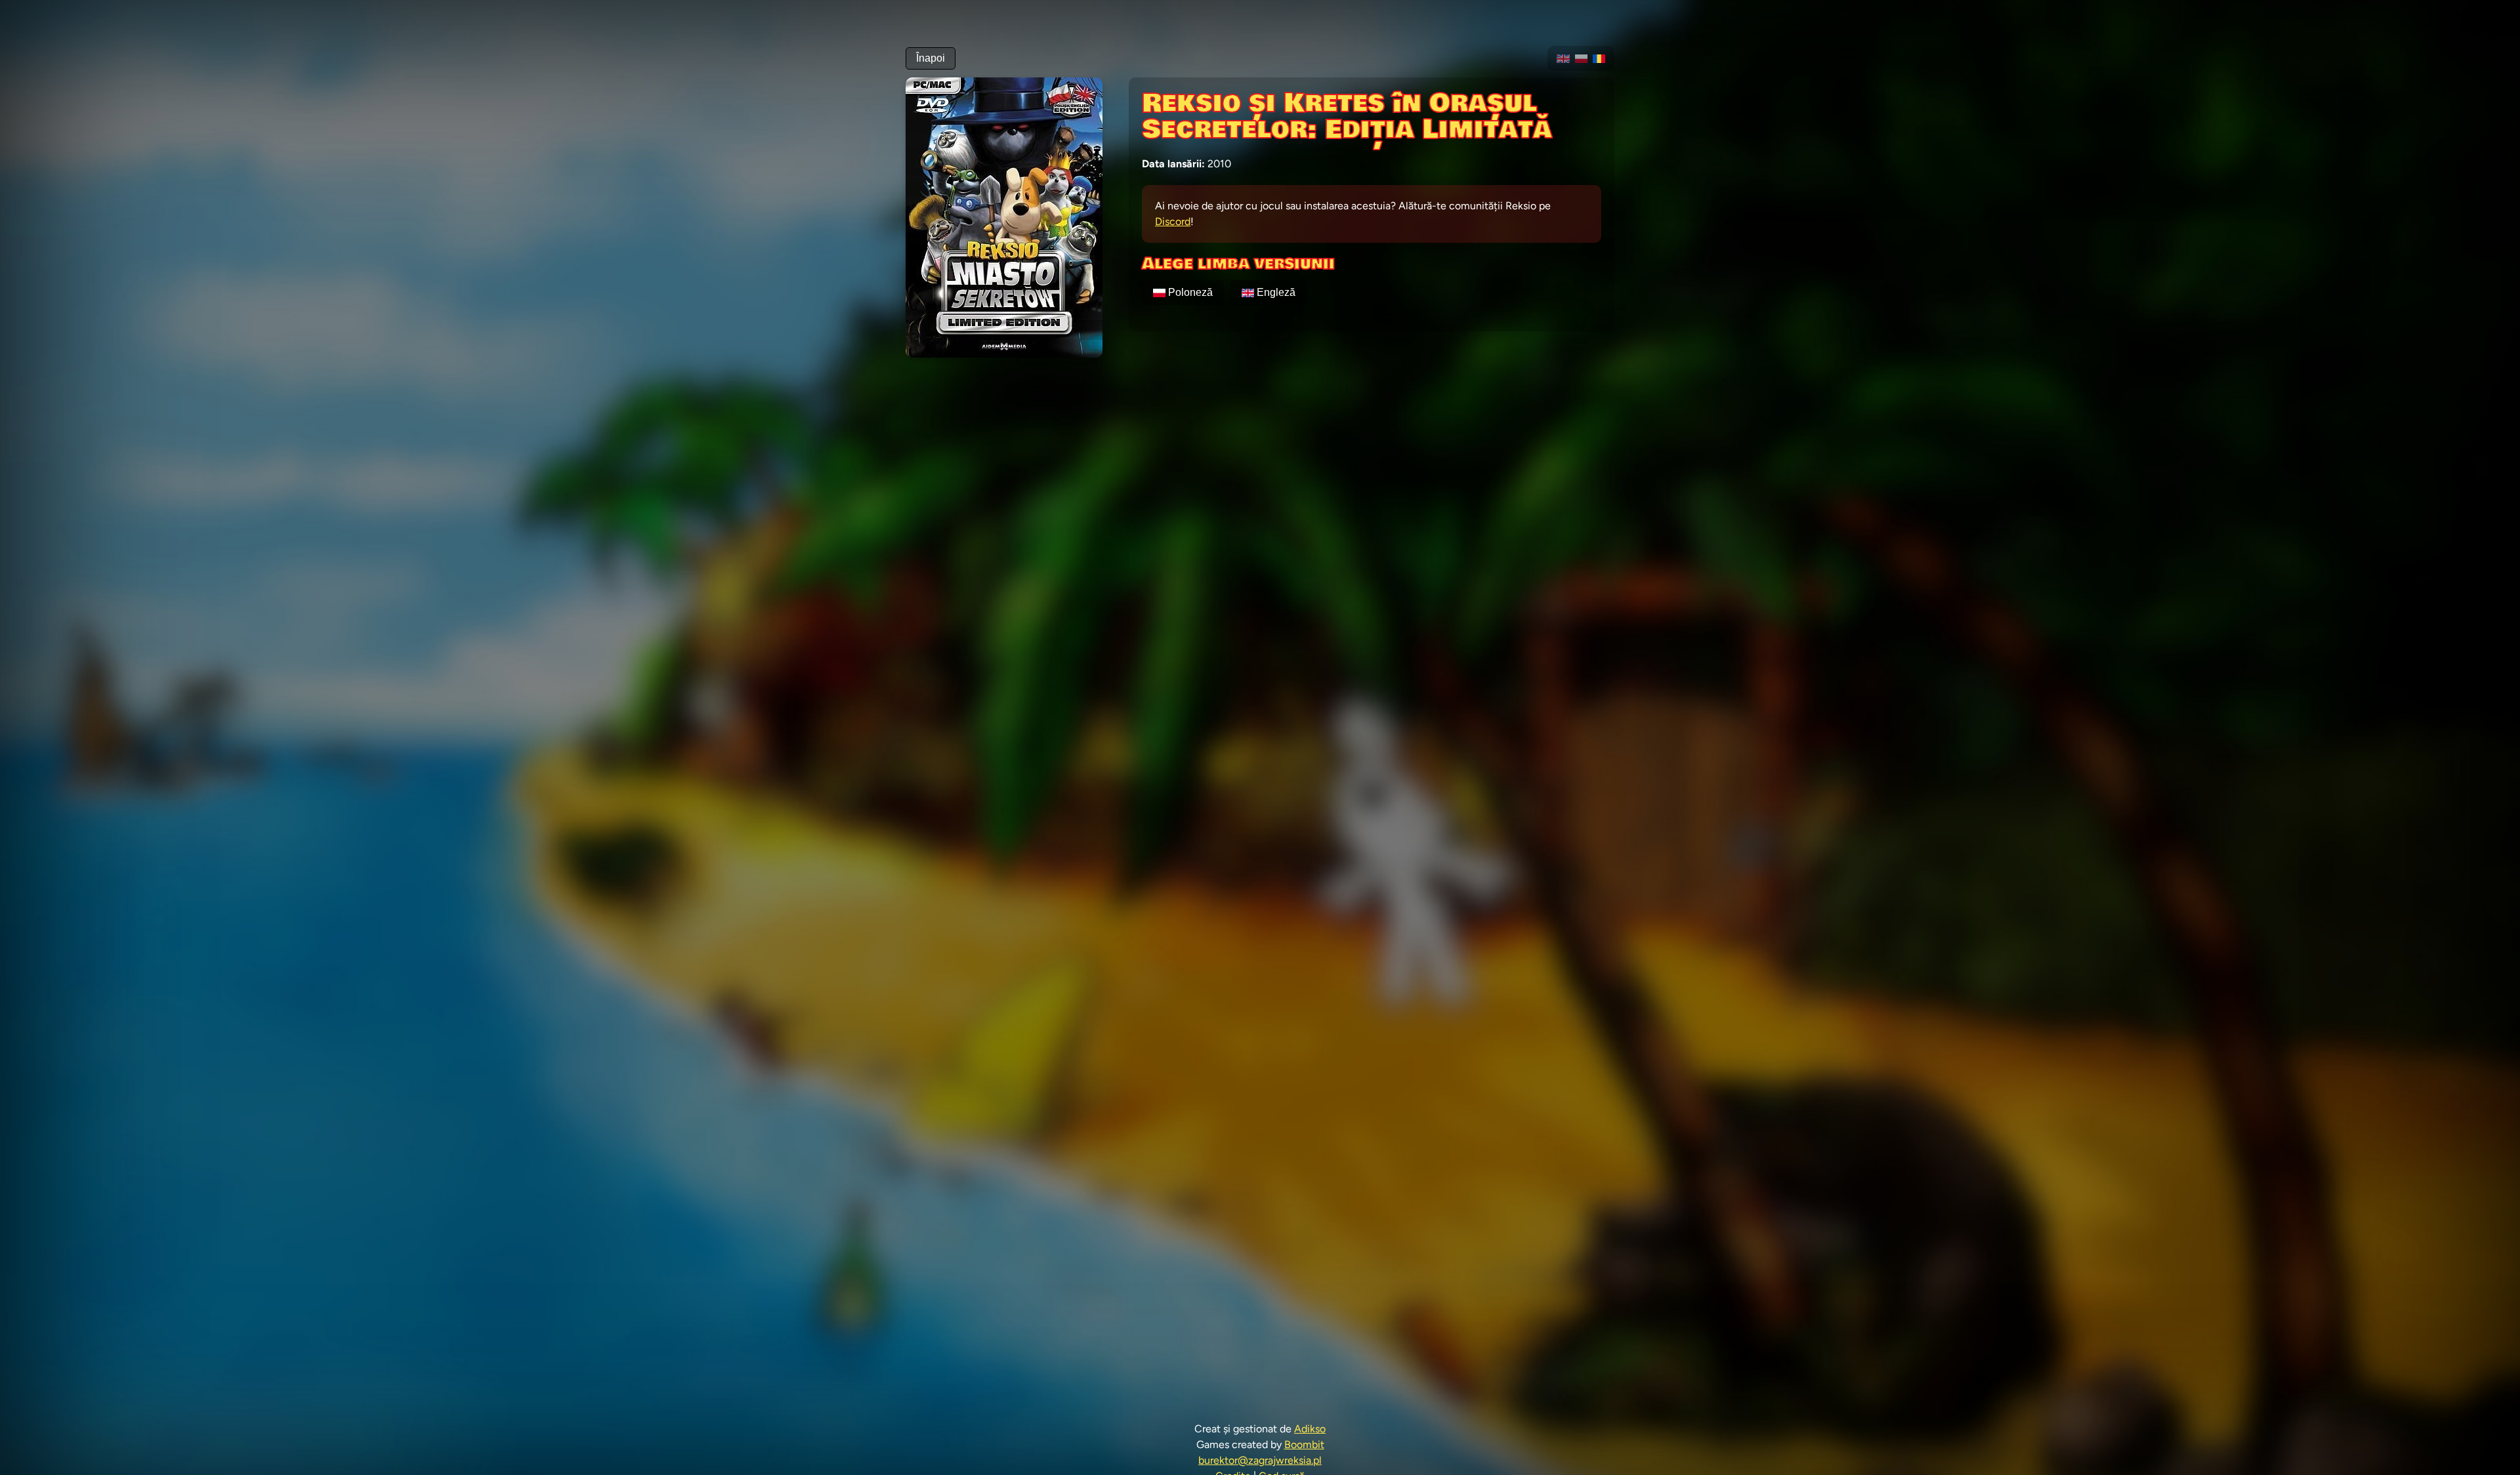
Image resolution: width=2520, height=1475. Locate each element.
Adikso (1310, 1429)
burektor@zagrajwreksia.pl (1260, 1460)
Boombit (1304, 1444)
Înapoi (931, 58)
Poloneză (1190, 292)
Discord (1173, 221)
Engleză (1276, 292)
